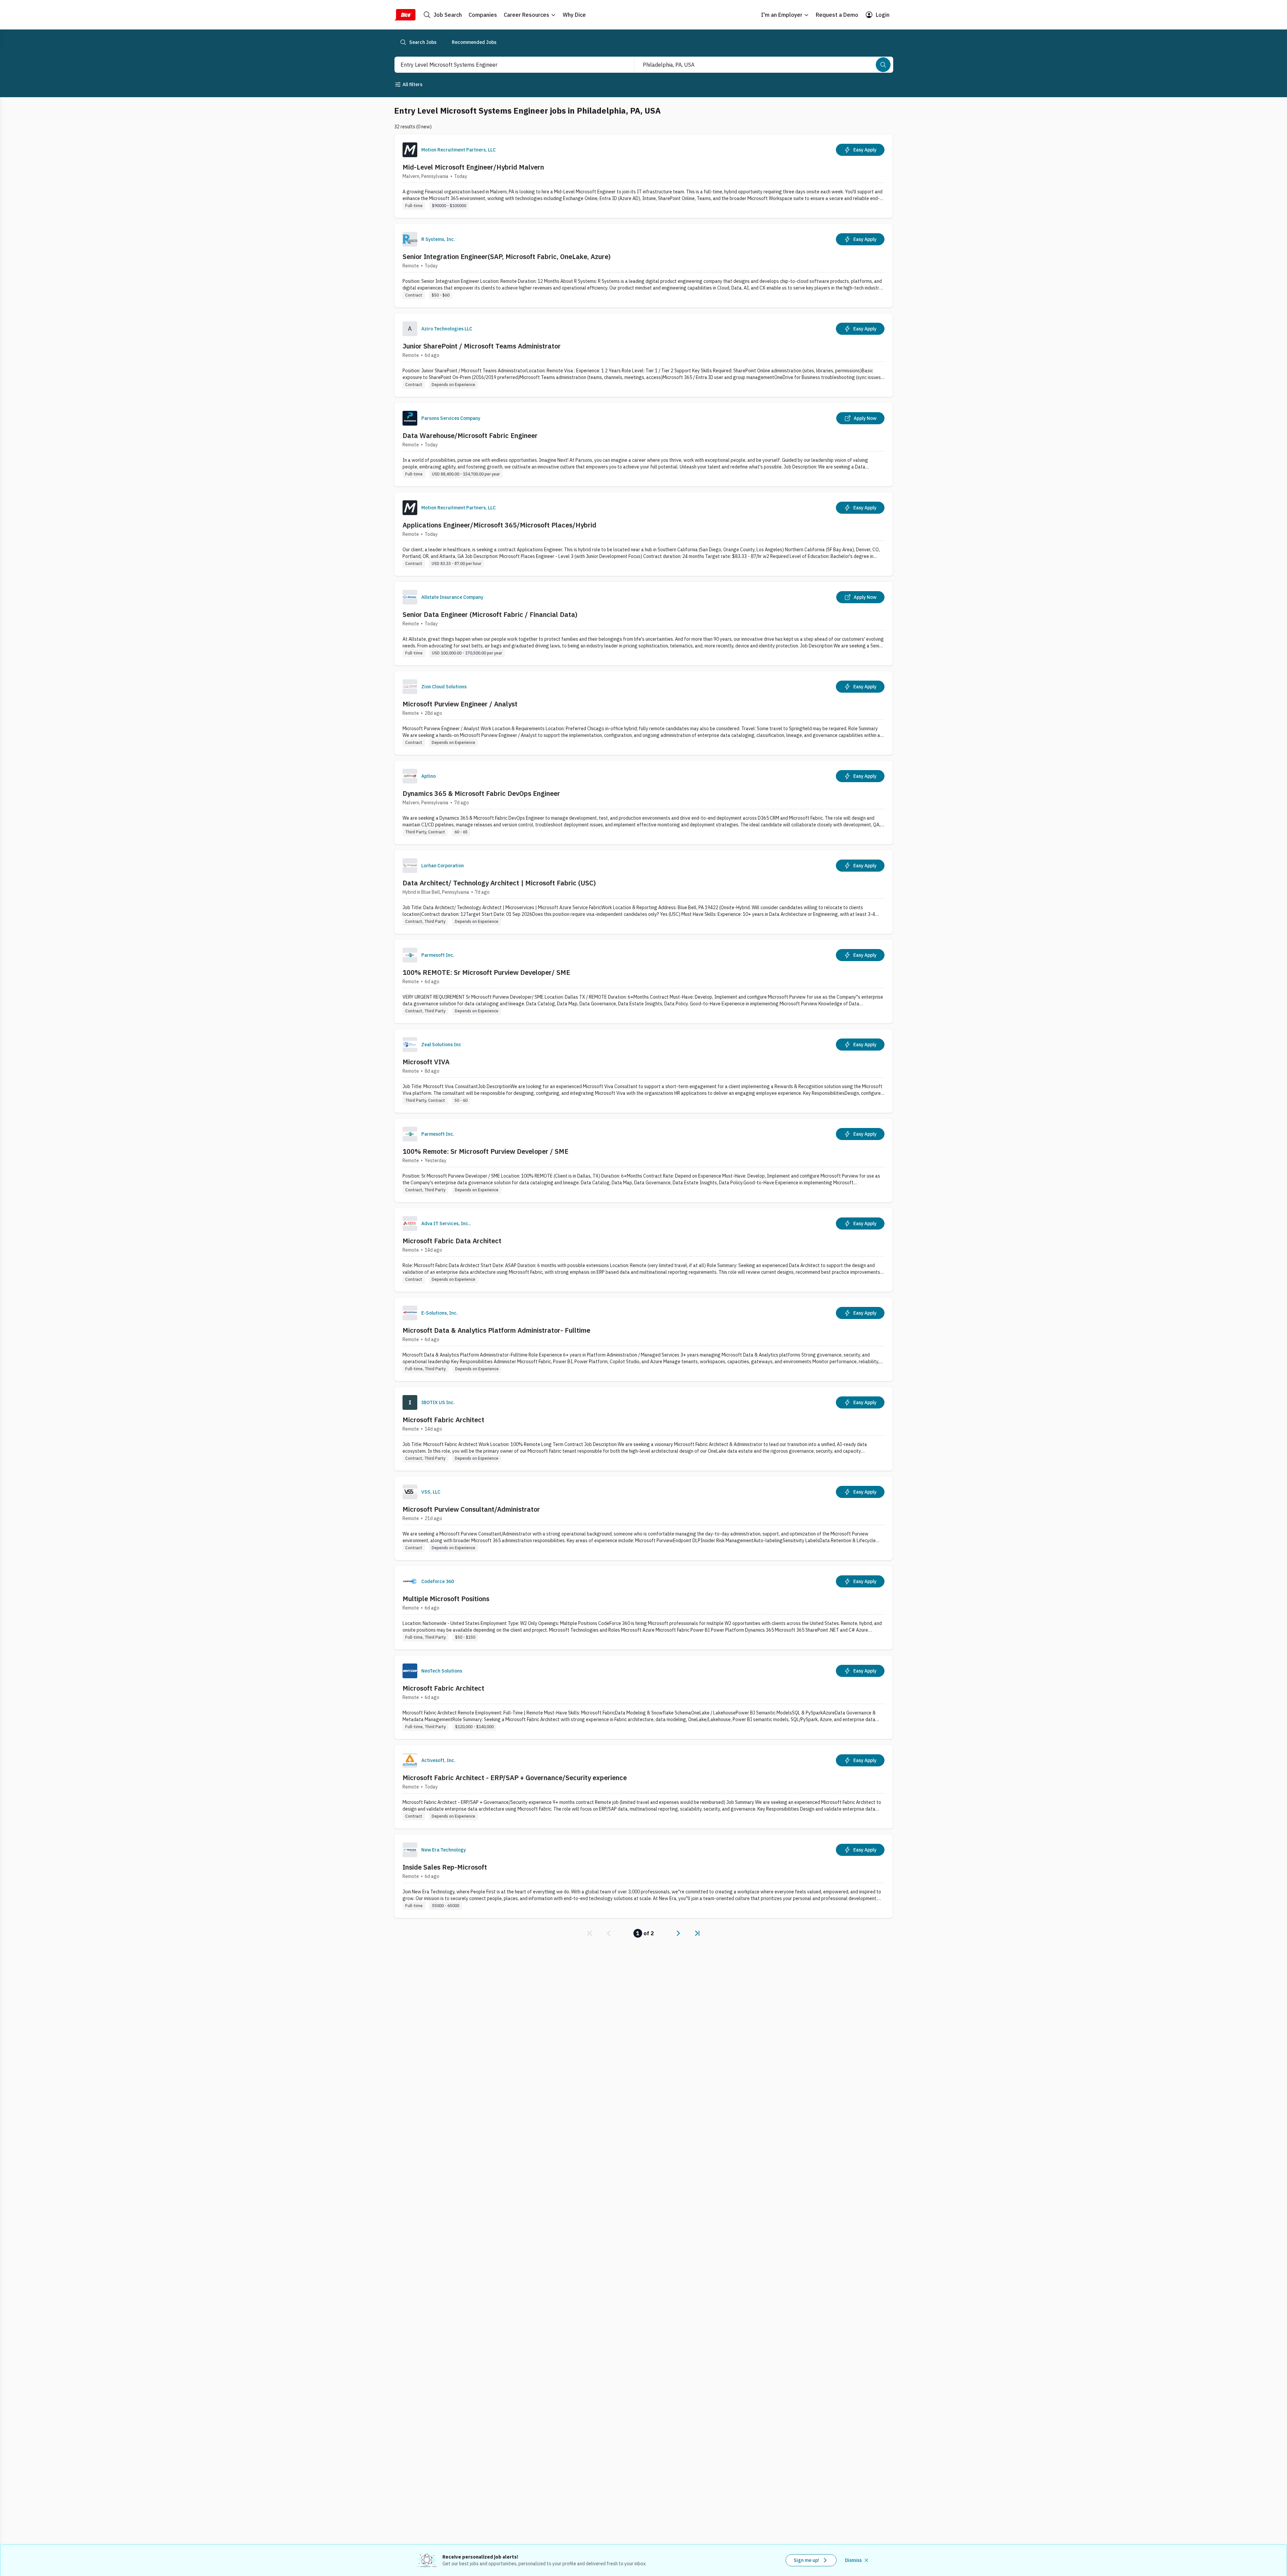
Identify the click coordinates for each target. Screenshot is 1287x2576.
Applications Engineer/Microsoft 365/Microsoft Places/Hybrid (499, 525)
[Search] (883, 65)
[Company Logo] (410, 150)
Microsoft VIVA (426, 1062)
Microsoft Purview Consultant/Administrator (471, 1509)
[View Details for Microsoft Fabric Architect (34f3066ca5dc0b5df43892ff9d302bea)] (643, 1697)
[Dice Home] (405, 15)
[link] (590, 1933)
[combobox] (507, 65)
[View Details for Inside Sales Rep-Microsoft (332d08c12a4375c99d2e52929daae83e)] (643, 1876)
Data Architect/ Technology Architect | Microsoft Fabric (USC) (499, 883)
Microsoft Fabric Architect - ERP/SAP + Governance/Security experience (515, 1778)
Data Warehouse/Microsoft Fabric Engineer (470, 435)
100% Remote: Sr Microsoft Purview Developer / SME (485, 1151)
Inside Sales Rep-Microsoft (445, 1867)
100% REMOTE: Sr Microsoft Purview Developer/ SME (486, 972)
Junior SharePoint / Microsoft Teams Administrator (482, 346)
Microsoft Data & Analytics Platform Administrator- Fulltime (496, 1330)
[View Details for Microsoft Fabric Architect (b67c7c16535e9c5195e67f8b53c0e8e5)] (643, 1429)
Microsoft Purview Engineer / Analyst (460, 704)
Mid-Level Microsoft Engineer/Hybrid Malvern (473, 167)
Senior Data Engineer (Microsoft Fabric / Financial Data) (490, 614)
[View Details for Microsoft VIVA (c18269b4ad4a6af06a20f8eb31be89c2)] (643, 1071)
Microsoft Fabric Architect (443, 1420)
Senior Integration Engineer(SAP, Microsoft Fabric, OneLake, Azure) (507, 257)
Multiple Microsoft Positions (446, 1599)
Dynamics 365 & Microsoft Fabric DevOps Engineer (481, 793)
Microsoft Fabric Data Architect (452, 1241)
